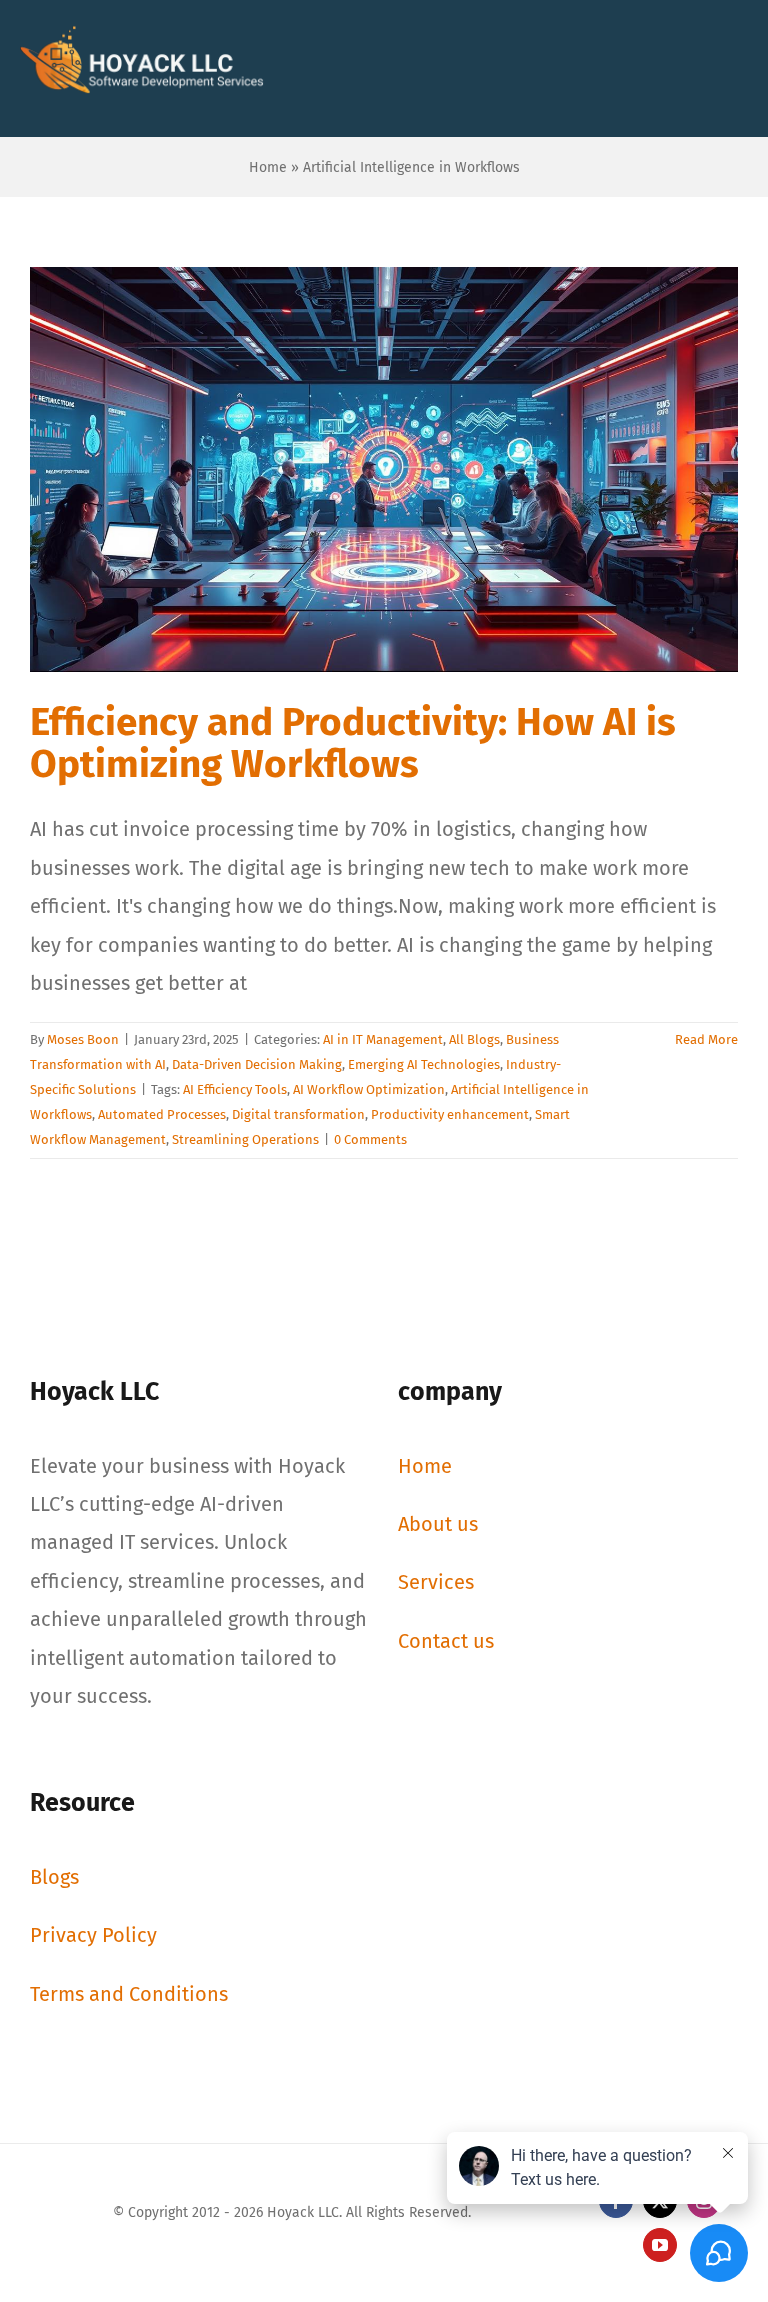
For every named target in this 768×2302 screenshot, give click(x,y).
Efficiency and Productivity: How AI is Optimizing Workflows (353, 743)
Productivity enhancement (450, 1114)
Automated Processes (162, 1114)
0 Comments (370, 1139)
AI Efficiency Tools (235, 1089)
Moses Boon (83, 1039)
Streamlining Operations (245, 1139)
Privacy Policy (93, 1935)
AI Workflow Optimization (369, 1089)
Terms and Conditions (129, 1994)
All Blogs (474, 1039)
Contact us (446, 1641)
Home (268, 167)
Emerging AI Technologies (424, 1064)
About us (438, 1524)
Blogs (54, 1877)
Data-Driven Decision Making (257, 1064)
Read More (706, 1039)
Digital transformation (298, 1114)
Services (436, 1582)
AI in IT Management (383, 1039)
